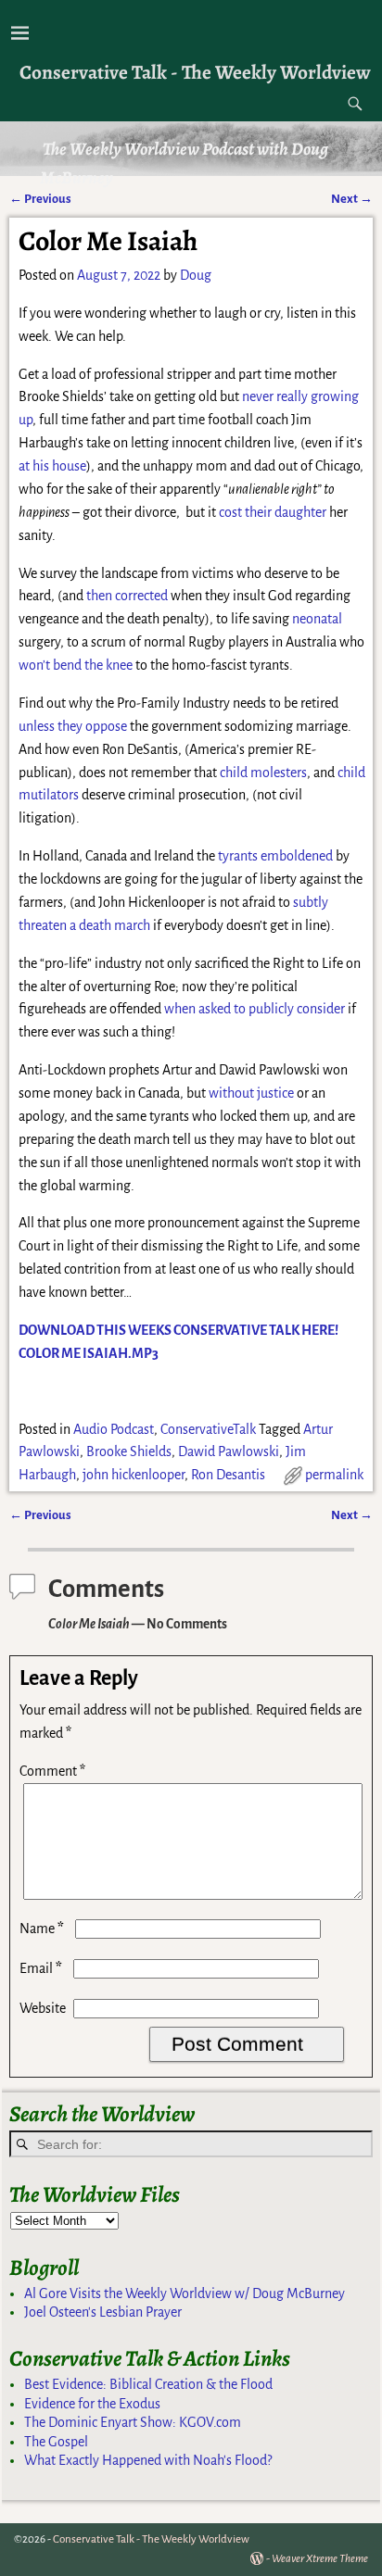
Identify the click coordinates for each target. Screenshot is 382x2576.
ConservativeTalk (208, 1429)
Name (42, 1929)
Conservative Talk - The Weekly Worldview (195, 72)
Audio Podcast (114, 1429)
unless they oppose (73, 726)
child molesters (263, 773)
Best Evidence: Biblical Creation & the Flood (148, 2384)
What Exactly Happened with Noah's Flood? (148, 2460)
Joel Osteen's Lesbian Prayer (103, 2312)
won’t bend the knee (76, 665)
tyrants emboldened (275, 856)
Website (43, 2008)
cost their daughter (273, 512)
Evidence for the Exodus (92, 2404)
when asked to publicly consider (255, 1009)
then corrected (127, 596)
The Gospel (56, 2442)
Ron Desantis (228, 1475)
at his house (52, 466)
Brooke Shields (129, 1451)
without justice (251, 1093)
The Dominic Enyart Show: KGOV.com (133, 2422)
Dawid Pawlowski (229, 1451)
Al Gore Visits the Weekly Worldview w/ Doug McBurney (185, 2293)
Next (352, 199)
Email (41, 1968)
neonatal (317, 619)
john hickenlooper (134, 1475)
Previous (40, 199)
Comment (52, 1771)
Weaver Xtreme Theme (320, 2559)
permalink (334, 1475)
